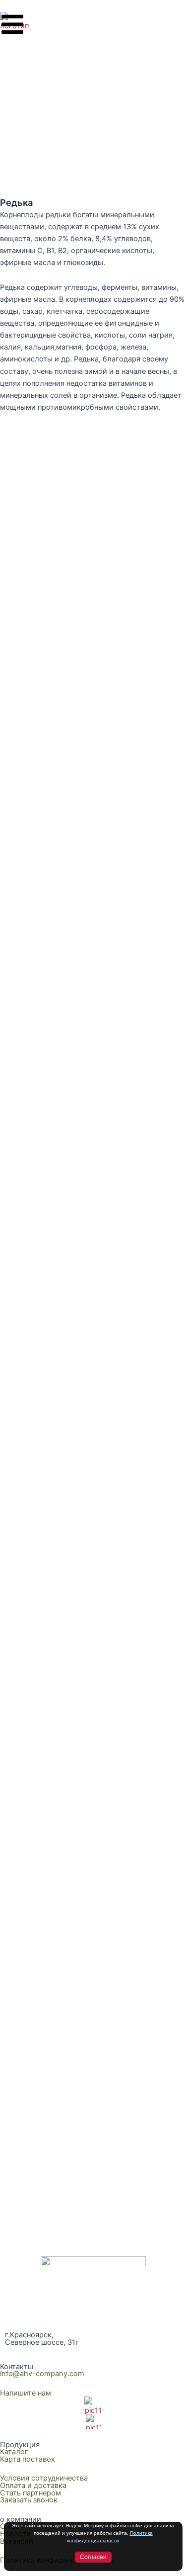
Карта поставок (28, 2459)
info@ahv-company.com (42, 2374)
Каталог (14, 2452)
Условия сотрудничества (44, 2478)
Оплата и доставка (33, 2486)
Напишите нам (26, 2393)
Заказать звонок (29, 2500)
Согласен (93, 2557)
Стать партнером (31, 2493)
